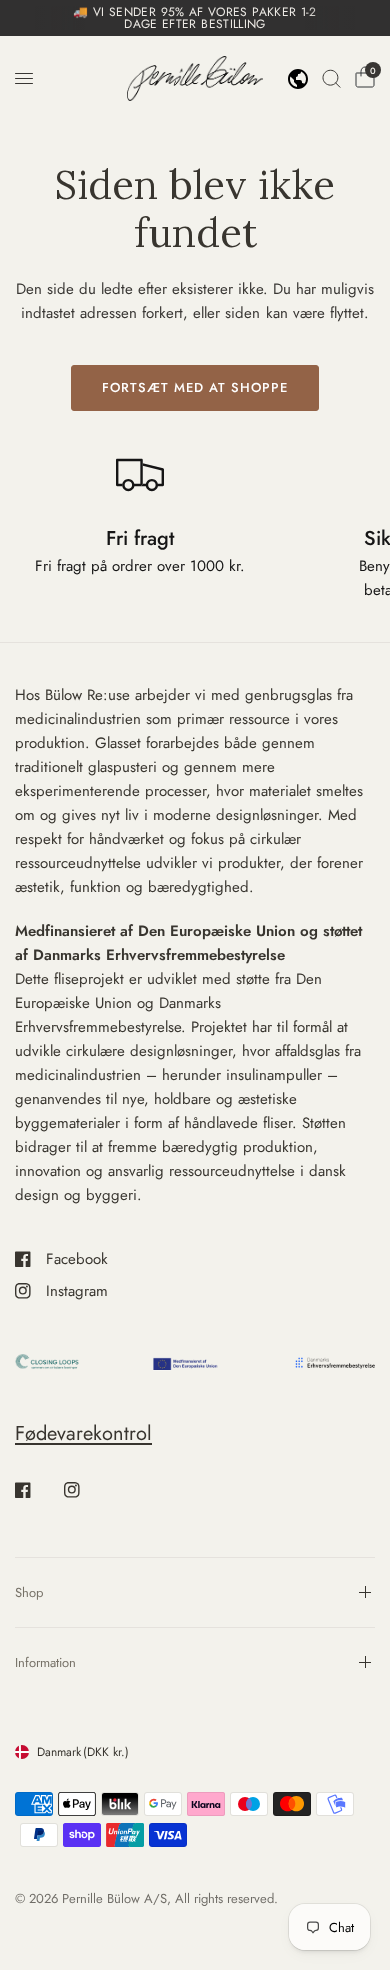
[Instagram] (86, 1490)
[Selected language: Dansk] (298, 79)
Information (45, 1662)
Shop (29, 1592)
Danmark (83, 1752)
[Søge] (331, 78)
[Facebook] (37, 1490)
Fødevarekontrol (83, 1433)
